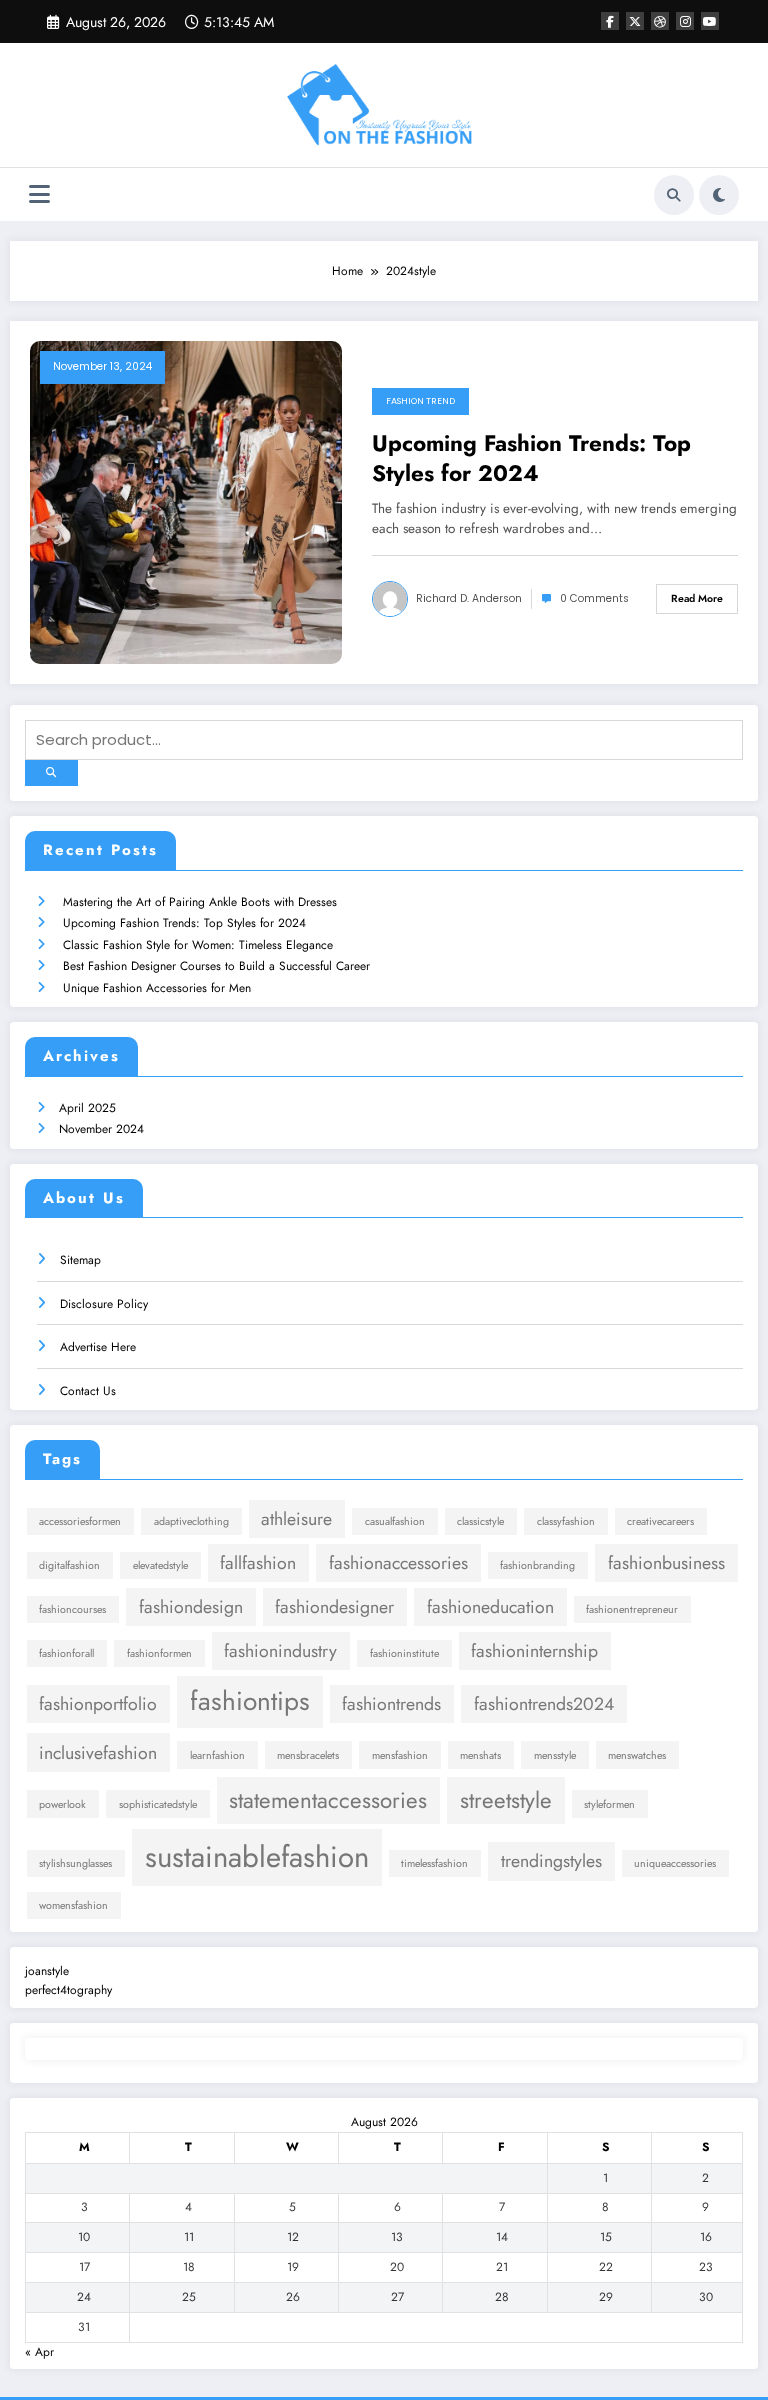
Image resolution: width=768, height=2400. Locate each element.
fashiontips (250, 1701)
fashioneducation (490, 1607)
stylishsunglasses (75, 1863)
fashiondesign (191, 1607)
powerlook (62, 1804)
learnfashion (217, 1755)
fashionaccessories (398, 1563)
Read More (697, 598)
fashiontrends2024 (544, 1704)
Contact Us (88, 1391)
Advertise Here (98, 1347)
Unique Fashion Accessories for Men (157, 988)
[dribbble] (660, 21)
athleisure (296, 1519)
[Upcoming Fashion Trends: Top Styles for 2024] (186, 502)
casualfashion (395, 1521)
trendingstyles (551, 1861)
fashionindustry (280, 1651)
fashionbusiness (666, 1563)
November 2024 (101, 1129)
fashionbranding (537, 1565)
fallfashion (258, 1563)
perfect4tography (68, 1990)
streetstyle (506, 1800)
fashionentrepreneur (632, 1609)
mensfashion (400, 1755)
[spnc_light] (719, 195)
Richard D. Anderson (469, 598)
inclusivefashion (98, 1753)
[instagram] (685, 21)
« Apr (39, 2352)
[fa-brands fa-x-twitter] (635, 21)
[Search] (674, 195)
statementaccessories (328, 1800)
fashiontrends (391, 1704)
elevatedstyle (160, 1565)
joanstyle (47, 1971)
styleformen (609, 1804)
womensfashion (73, 1905)
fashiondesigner (334, 1607)
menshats (480, 1755)
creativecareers (660, 1521)
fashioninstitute (404, 1653)
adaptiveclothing (191, 1521)
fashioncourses (72, 1609)
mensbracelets (308, 1755)
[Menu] (39, 194)
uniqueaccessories (675, 1863)
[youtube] (710, 21)
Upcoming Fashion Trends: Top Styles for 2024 (531, 458)
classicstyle (480, 1521)
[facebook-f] (610, 21)
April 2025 (87, 1108)
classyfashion (566, 1521)
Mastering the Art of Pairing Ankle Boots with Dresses (200, 902)
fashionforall (66, 1653)
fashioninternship (534, 1651)
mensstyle (555, 1755)
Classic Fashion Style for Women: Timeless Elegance (198, 945)
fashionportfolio (98, 1704)
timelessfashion (434, 1863)
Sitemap (80, 1260)
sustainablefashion (257, 1857)
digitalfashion (69, 1565)
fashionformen (159, 1653)
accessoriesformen (80, 1521)
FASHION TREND (420, 401)
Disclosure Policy (104, 1304)
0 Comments (594, 598)
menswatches (637, 1755)
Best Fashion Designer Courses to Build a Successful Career (216, 966)
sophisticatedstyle (158, 1804)
